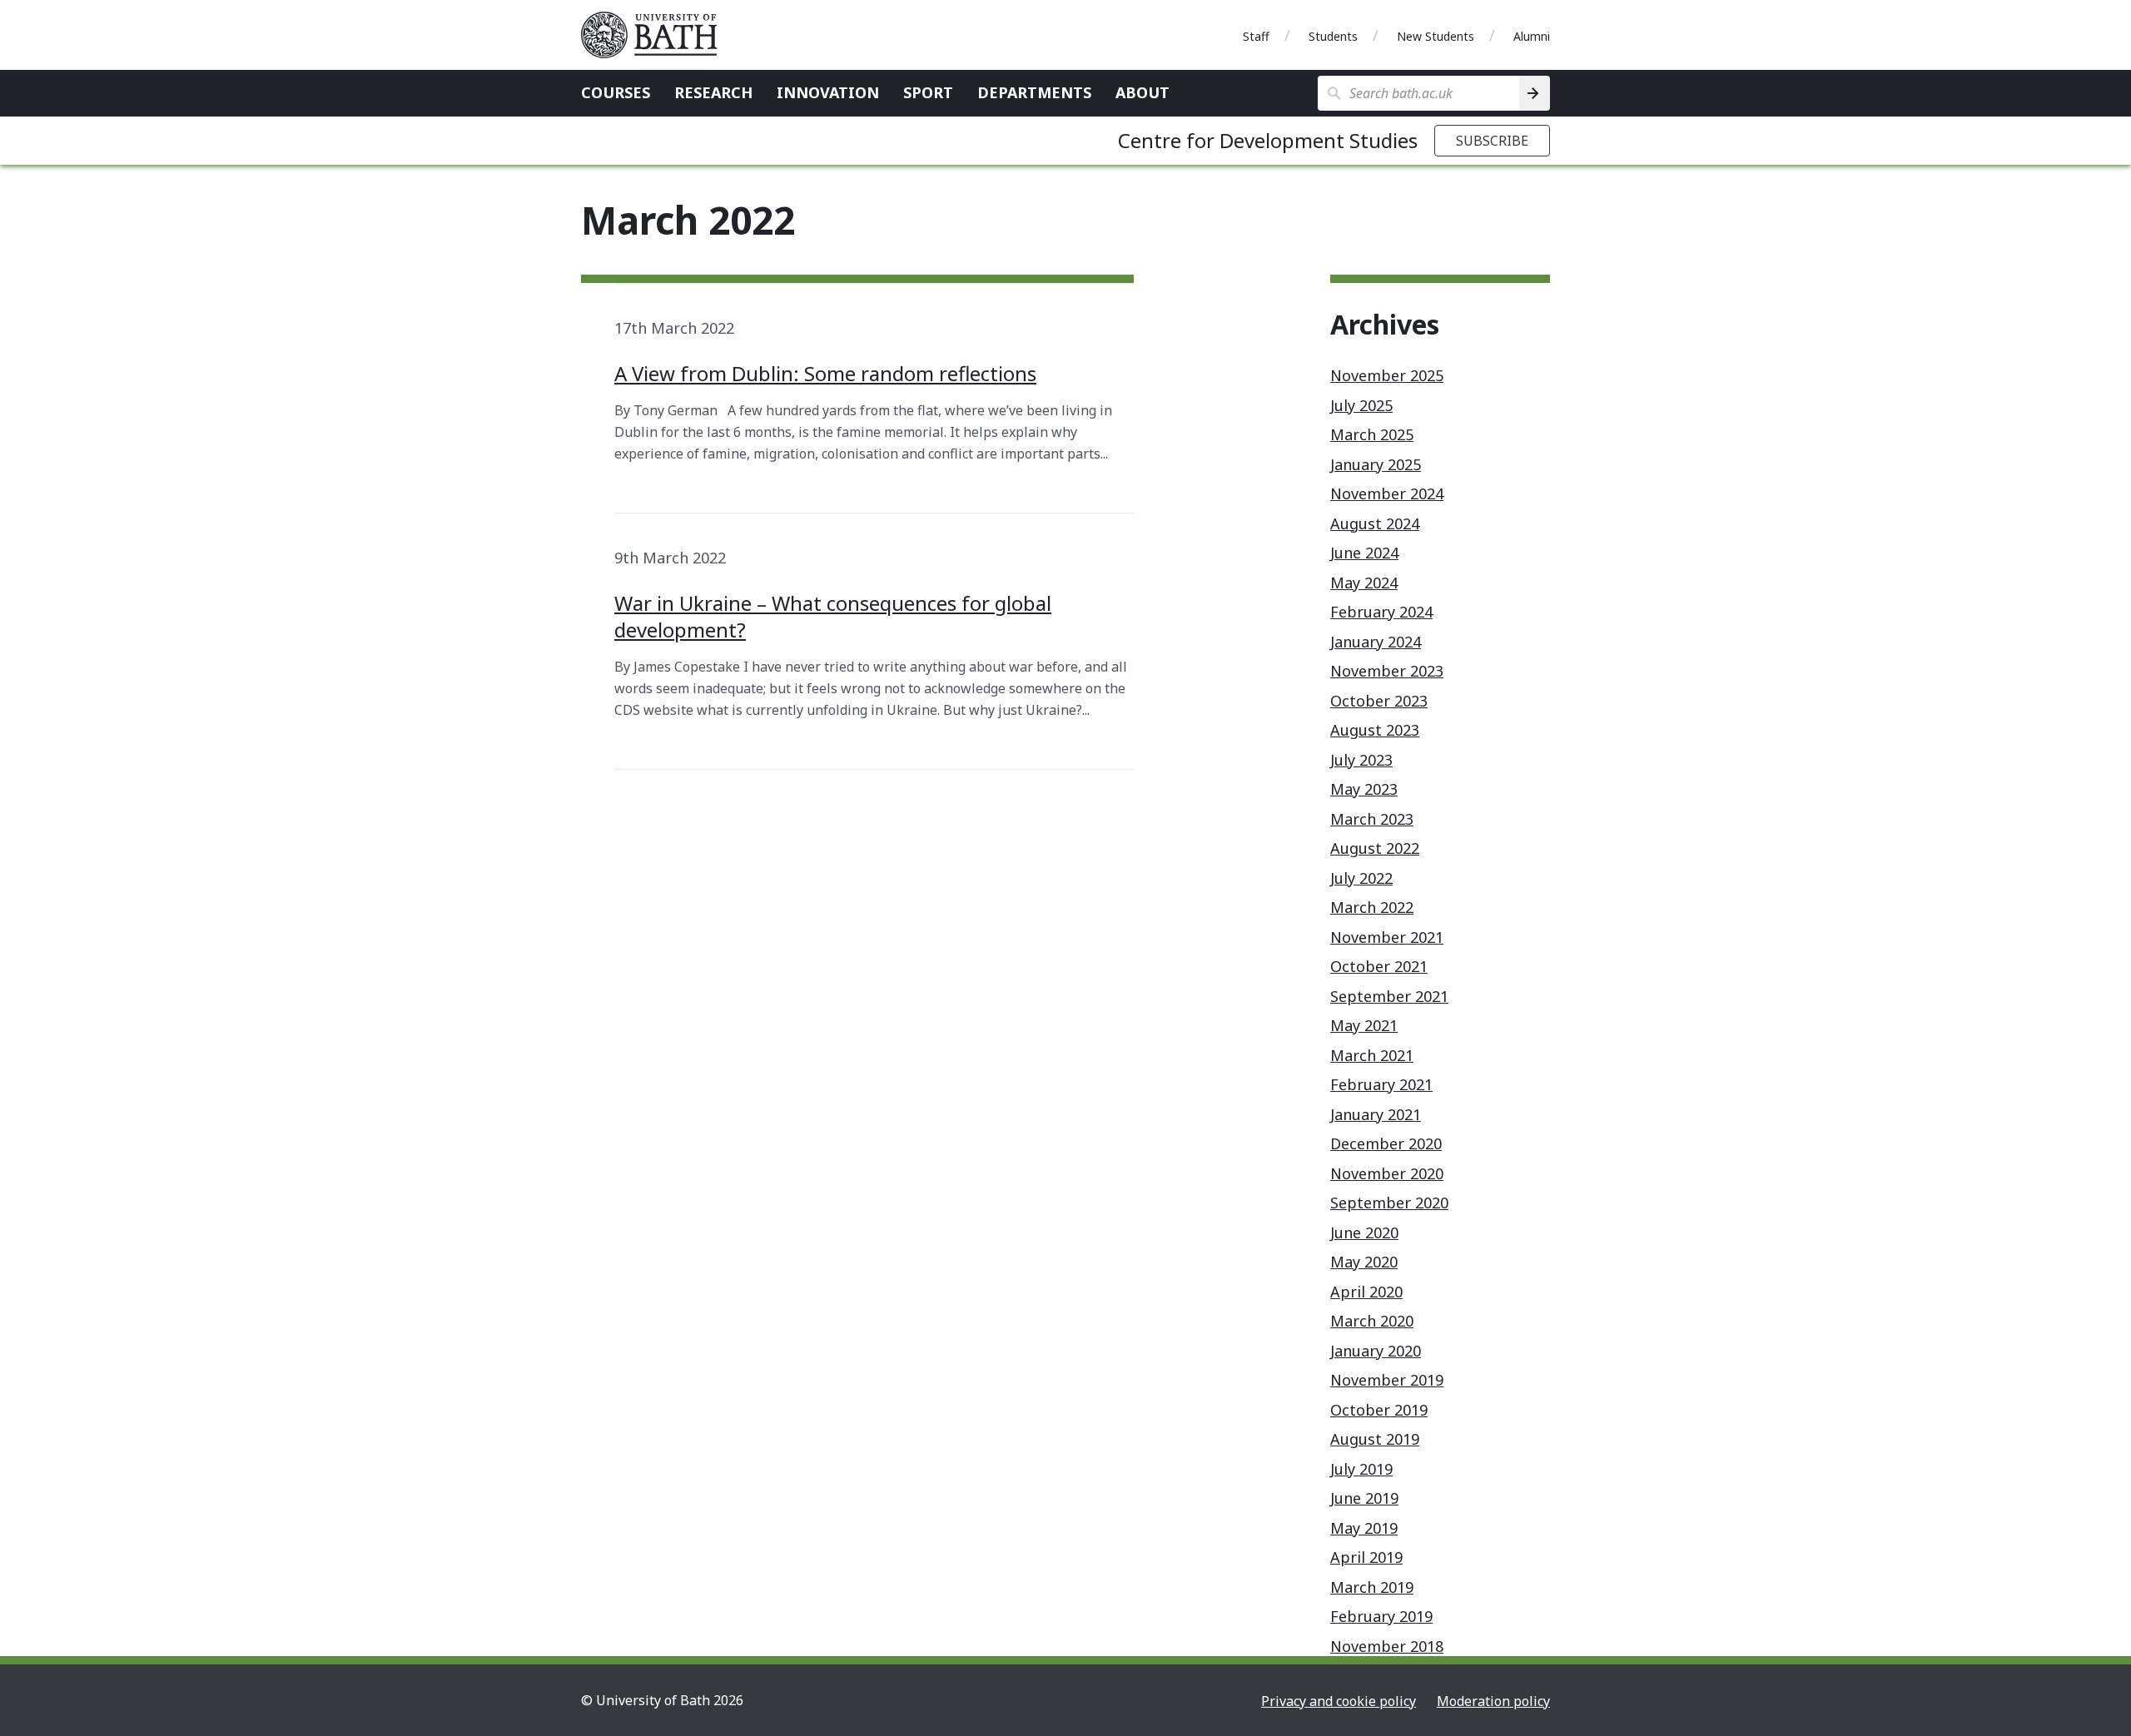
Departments (1034, 92)
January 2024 (1376, 642)
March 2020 (1372, 1321)
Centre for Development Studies (1268, 140)
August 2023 (1375, 730)
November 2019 (1387, 1380)
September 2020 (1389, 1203)
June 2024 (1364, 553)
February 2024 (1381, 612)
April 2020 (1366, 1292)
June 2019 (1364, 1498)
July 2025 (1361, 405)
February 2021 (1381, 1084)
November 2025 (1387, 375)
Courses (616, 92)
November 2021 (1387, 937)
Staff (1256, 36)
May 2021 (1364, 1025)
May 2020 (1364, 1262)
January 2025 (1376, 464)
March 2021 (1372, 1055)
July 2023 (1361, 760)
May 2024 (1364, 583)
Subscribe (1492, 141)
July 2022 (1361, 878)
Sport (928, 92)
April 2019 (1366, 1557)
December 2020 (1386, 1143)
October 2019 (1379, 1410)
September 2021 (1389, 996)
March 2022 (1372, 907)
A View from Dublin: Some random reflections (825, 373)
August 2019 (1375, 1439)
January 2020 (1376, 1351)
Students (1333, 36)
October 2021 (1379, 966)
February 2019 (1381, 1616)
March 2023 (1372, 819)
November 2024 (1387, 494)
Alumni (1532, 36)
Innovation (828, 92)
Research (713, 92)
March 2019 (1372, 1587)
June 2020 (1364, 1233)
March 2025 (1372, 434)
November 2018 (1387, 1646)
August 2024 (1375, 523)
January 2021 (1376, 1114)
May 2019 (1364, 1528)
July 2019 (1361, 1469)
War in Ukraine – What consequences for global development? (833, 616)
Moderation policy (1493, 1701)
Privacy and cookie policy (1339, 1701)
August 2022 (1375, 848)
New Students (1436, 36)
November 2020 (1387, 1173)
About (1142, 92)
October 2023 (1379, 701)
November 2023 (1387, 671)
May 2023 (1364, 789)
